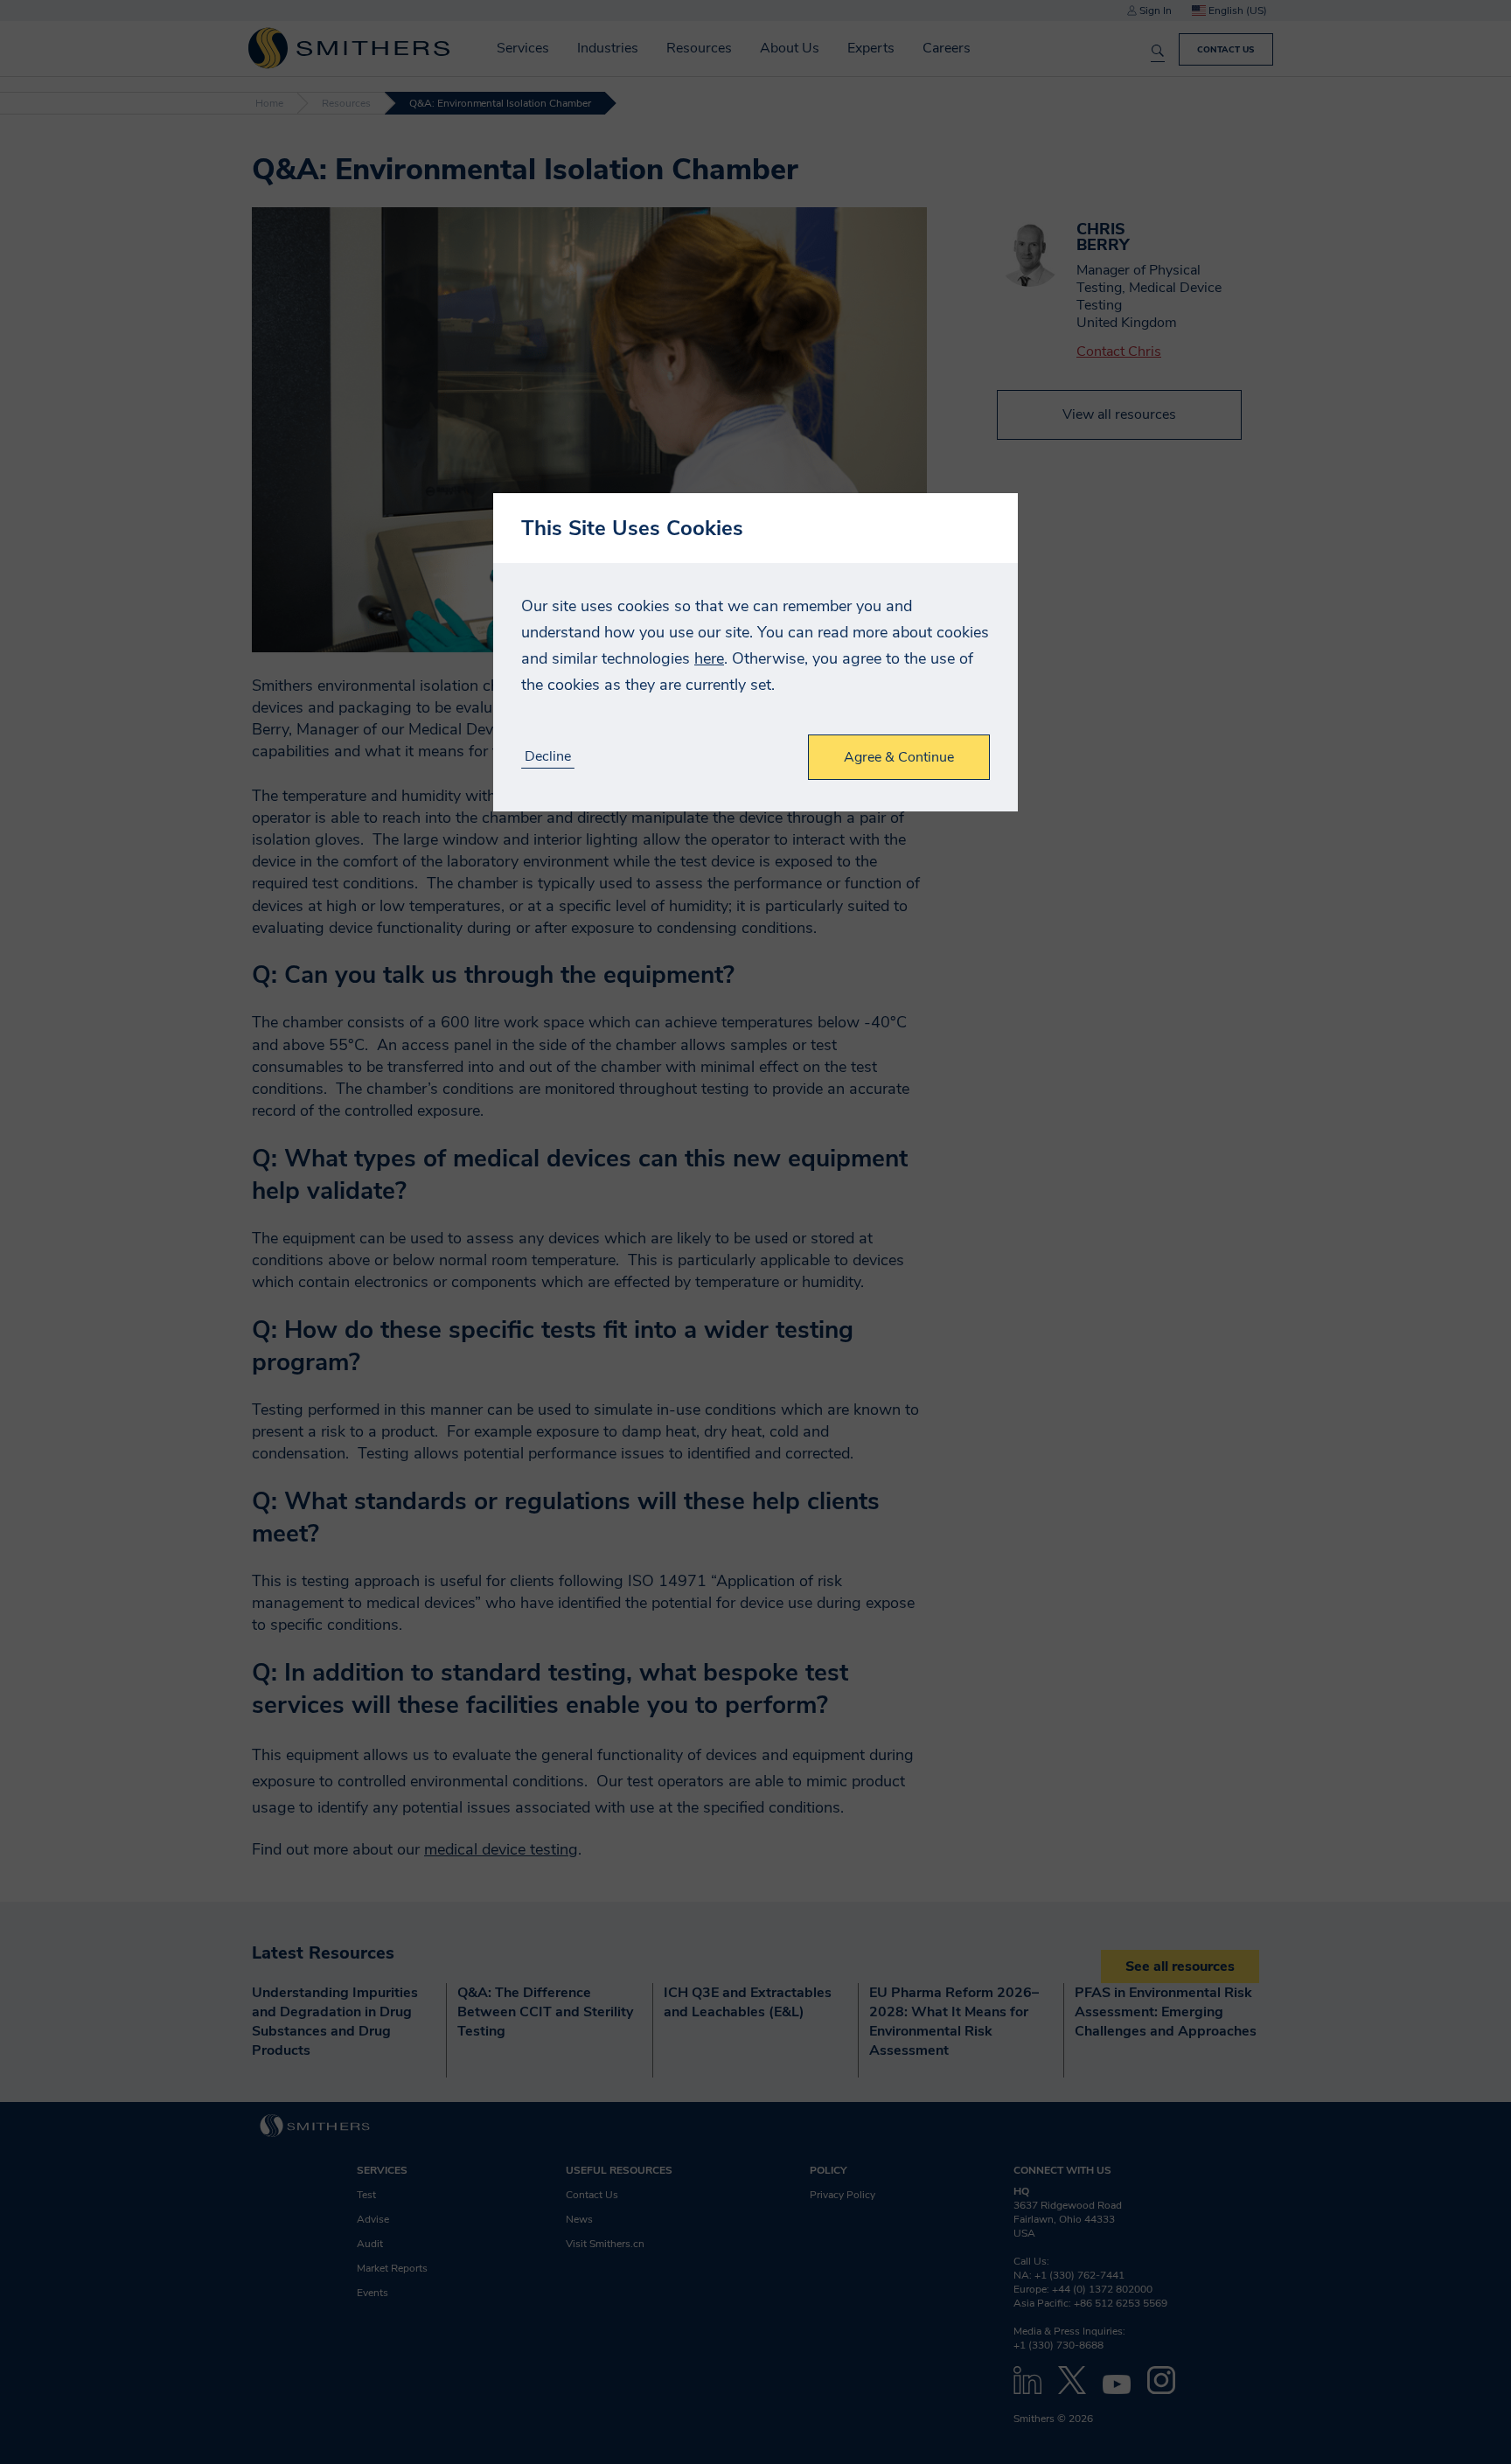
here (709, 658)
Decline (548, 757)
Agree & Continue (899, 757)
